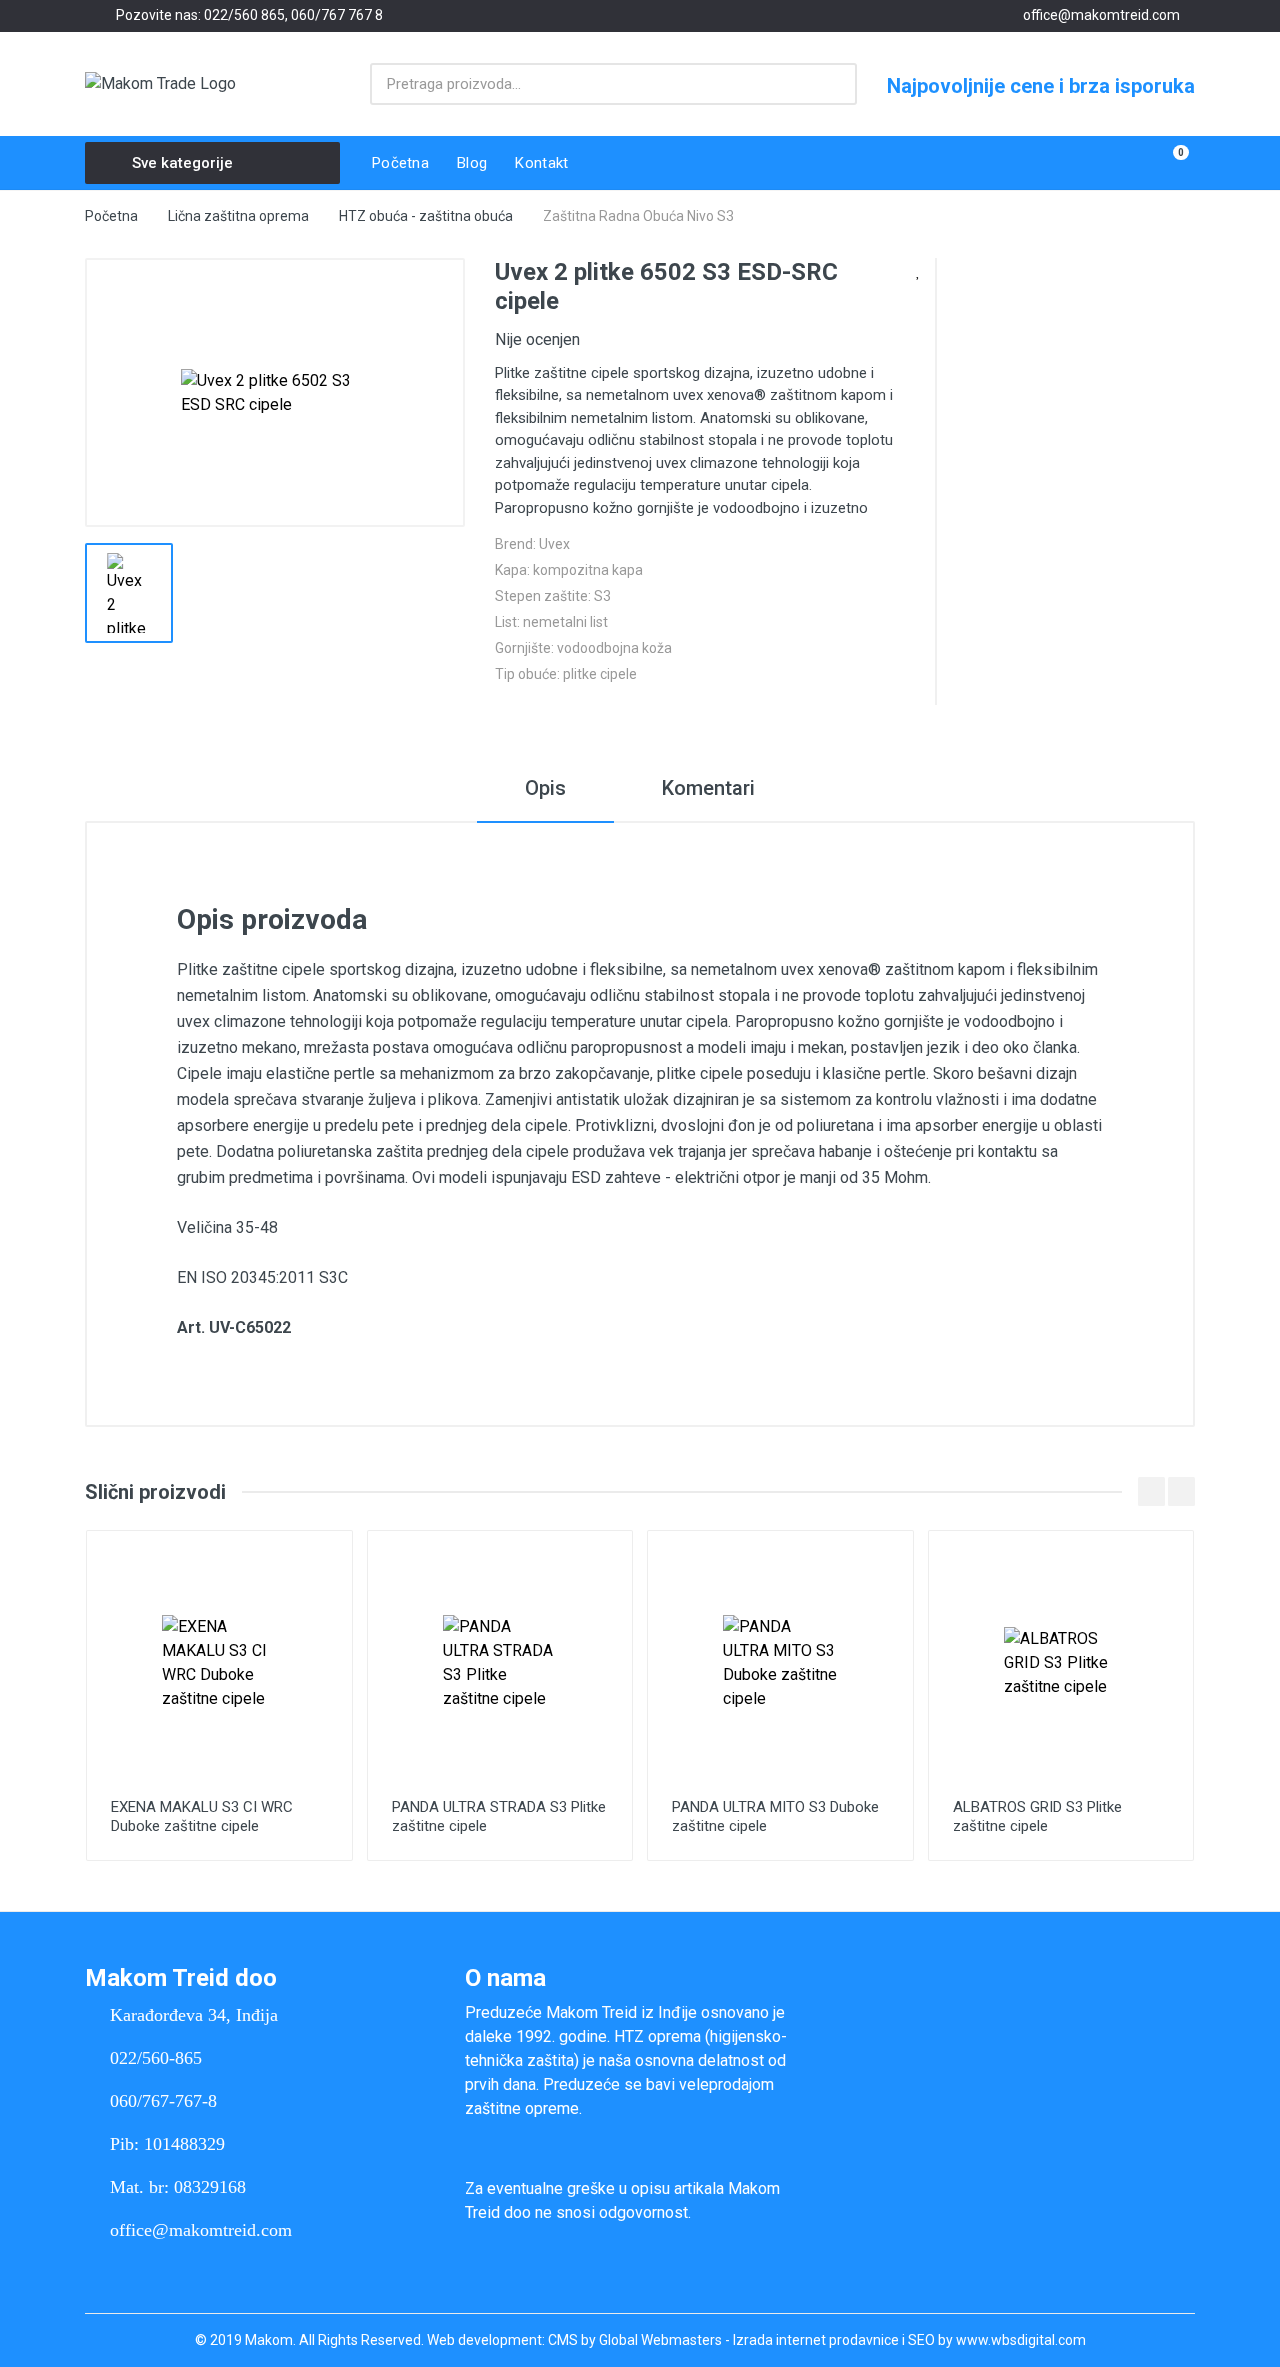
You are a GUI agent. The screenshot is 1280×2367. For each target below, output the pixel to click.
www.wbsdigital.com (1021, 2340)
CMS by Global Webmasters (635, 2340)
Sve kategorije (182, 163)
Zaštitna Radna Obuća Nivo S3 (638, 216)
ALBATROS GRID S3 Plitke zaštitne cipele (1037, 1816)
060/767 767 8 (337, 15)
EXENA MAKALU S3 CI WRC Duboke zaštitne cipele (202, 1816)
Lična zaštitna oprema (238, 216)
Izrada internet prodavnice (816, 2340)
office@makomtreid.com (1101, 15)
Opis (545, 788)
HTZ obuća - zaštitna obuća (426, 216)
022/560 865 (244, 15)
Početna (111, 216)
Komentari (708, 788)
